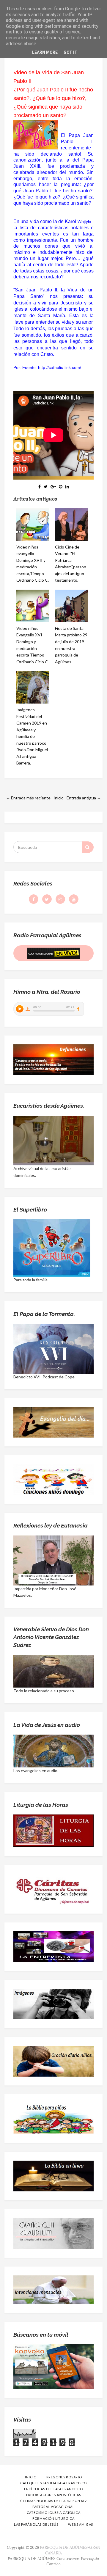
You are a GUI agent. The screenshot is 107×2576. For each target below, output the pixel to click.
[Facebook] (34, 899)
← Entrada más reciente (28, 798)
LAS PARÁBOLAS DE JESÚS (36, 2524)
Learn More (45, 52)
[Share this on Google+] (53, 487)
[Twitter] (47, 899)
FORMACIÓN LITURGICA (53, 2518)
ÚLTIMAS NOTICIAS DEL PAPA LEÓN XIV (53, 2501)
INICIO (31, 2477)
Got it (70, 52)
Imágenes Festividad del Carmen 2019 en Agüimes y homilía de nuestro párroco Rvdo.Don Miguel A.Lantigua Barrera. (32, 736)
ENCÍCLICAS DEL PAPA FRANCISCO (53, 2489)
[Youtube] (74, 899)
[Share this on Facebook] (40, 487)
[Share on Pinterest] (61, 487)
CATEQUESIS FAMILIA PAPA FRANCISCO (53, 2483)
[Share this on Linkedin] (67, 487)
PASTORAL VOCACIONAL (53, 2507)
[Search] (88, 847)
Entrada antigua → (84, 798)
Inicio (59, 798)
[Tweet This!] (46, 487)
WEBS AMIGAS (81, 2524)
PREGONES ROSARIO (64, 2477)
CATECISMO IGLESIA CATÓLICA (54, 2513)
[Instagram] (60, 899)
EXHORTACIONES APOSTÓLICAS (54, 2495)
